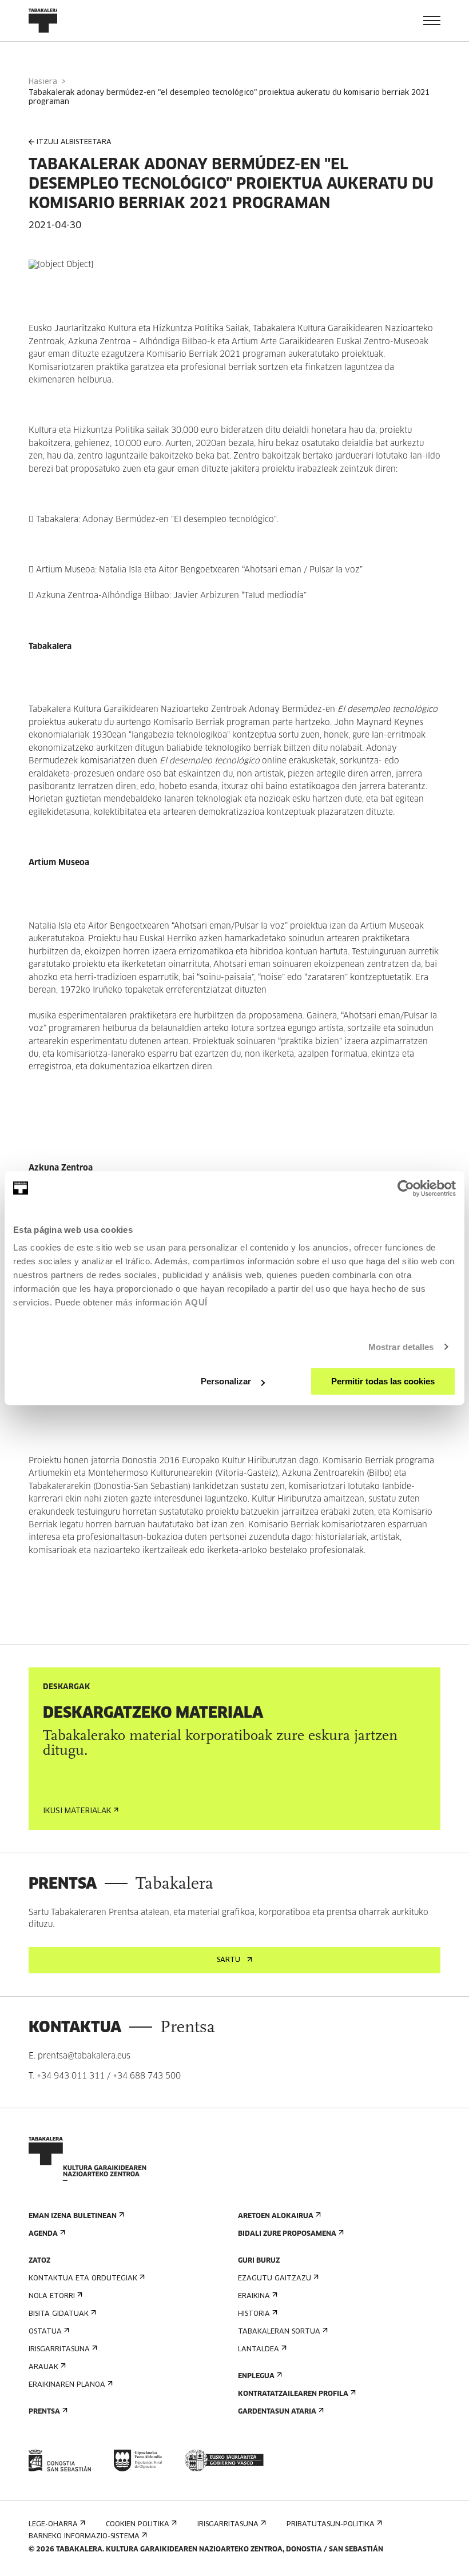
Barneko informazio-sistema (84, 2537)
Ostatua (45, 2332)
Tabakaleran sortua (279, 2332)
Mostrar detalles (401, 1347)
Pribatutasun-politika (331, 2525)
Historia (254, 2314)
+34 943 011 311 (71, 2076)
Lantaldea (259, 2350)
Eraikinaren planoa (67, 2385)
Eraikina (254, 2296)
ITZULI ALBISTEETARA (74, 142)
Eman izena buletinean (73, 2216)
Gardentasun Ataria (277, 2412)
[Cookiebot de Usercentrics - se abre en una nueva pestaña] (406, 1188)
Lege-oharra (53, 2525)
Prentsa (44, 2412)
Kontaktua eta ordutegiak (83, 2279)
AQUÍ (196, 1302)
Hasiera (43, 82)
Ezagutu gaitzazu (275, 2279)
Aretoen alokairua (276, 2216)
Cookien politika (138, 2525)
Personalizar (226, 1381)
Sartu (228, 1960)
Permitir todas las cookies (383, 1381)
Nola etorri (52, 2296)
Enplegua (256, 2376)
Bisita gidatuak (59, 2314)
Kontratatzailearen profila (293, 2394)
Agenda (43, 2234)
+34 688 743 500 (147, 2076)
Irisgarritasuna (59, 2350)
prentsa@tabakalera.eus (84, 2056)
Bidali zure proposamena (287, 2234)
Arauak (43, 2367)
